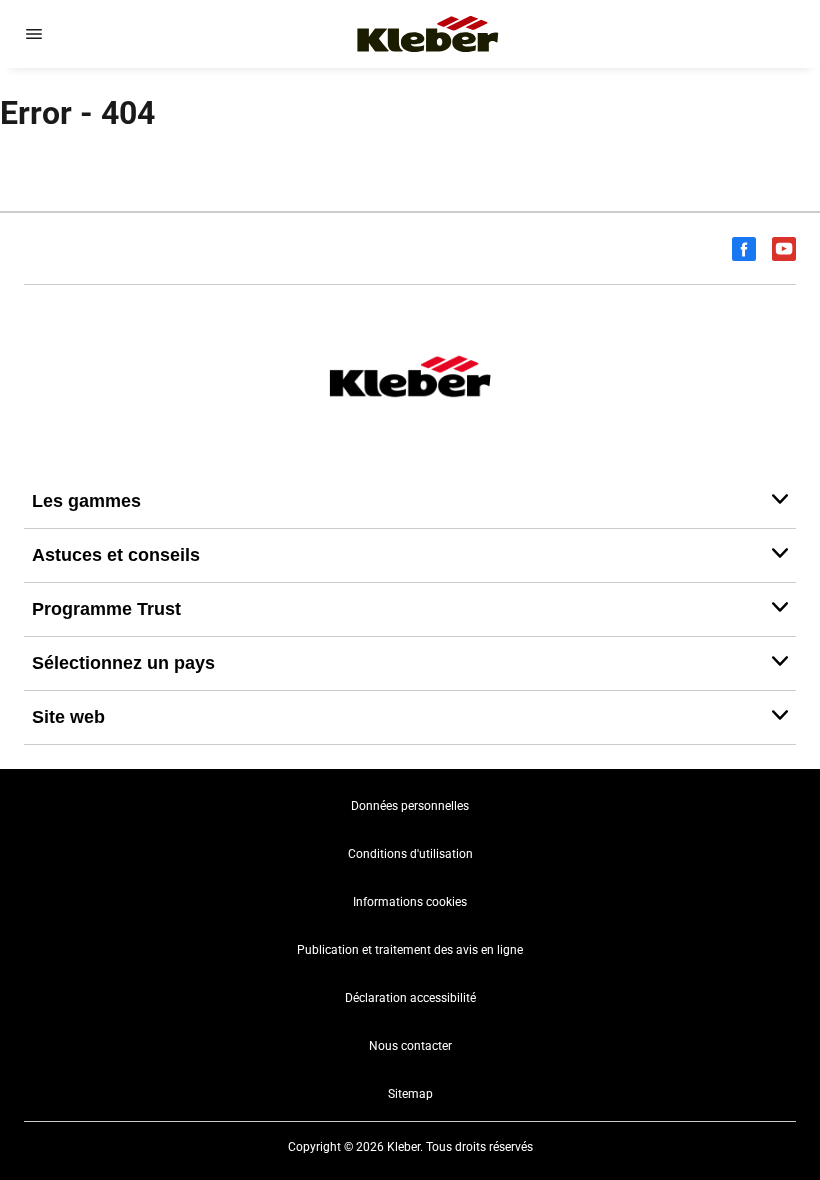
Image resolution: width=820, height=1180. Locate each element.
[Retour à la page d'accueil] (428, 34)
